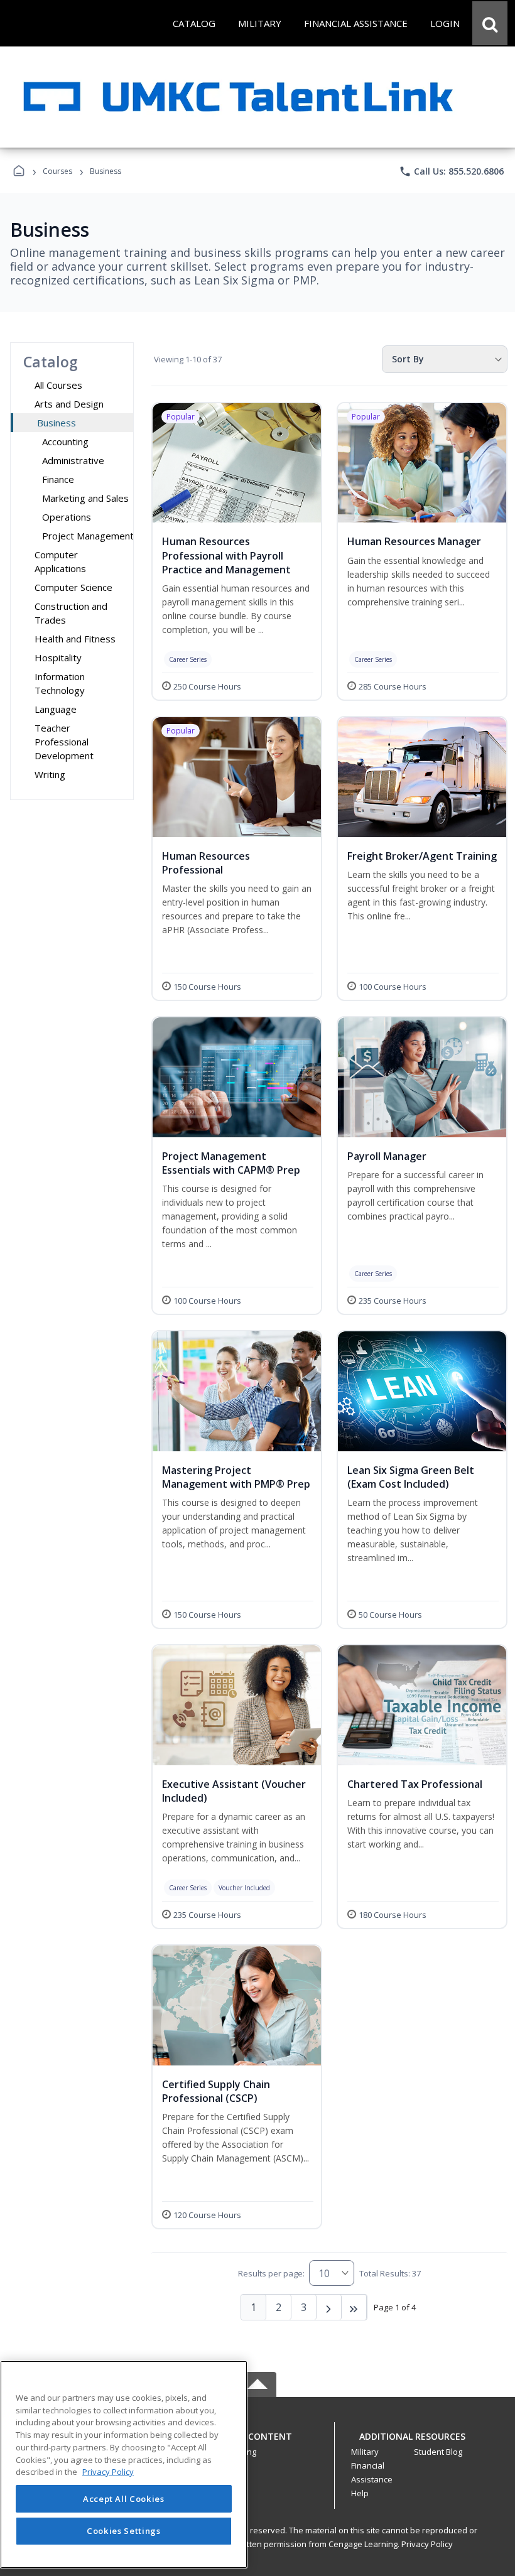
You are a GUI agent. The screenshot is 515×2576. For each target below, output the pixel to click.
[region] (124, 2465)
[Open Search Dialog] (490, 23)
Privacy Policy (427, 2544)
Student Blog (438, 2452)
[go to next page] (329, 2307)
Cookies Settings (124, 2531)
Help (360, 2493)
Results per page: (271, 2273)
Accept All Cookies (124, 2499)
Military (365, 2452)
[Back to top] (257, 2443)
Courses (57, 171)
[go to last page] (354, 2307)
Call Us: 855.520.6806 (451, 171)
